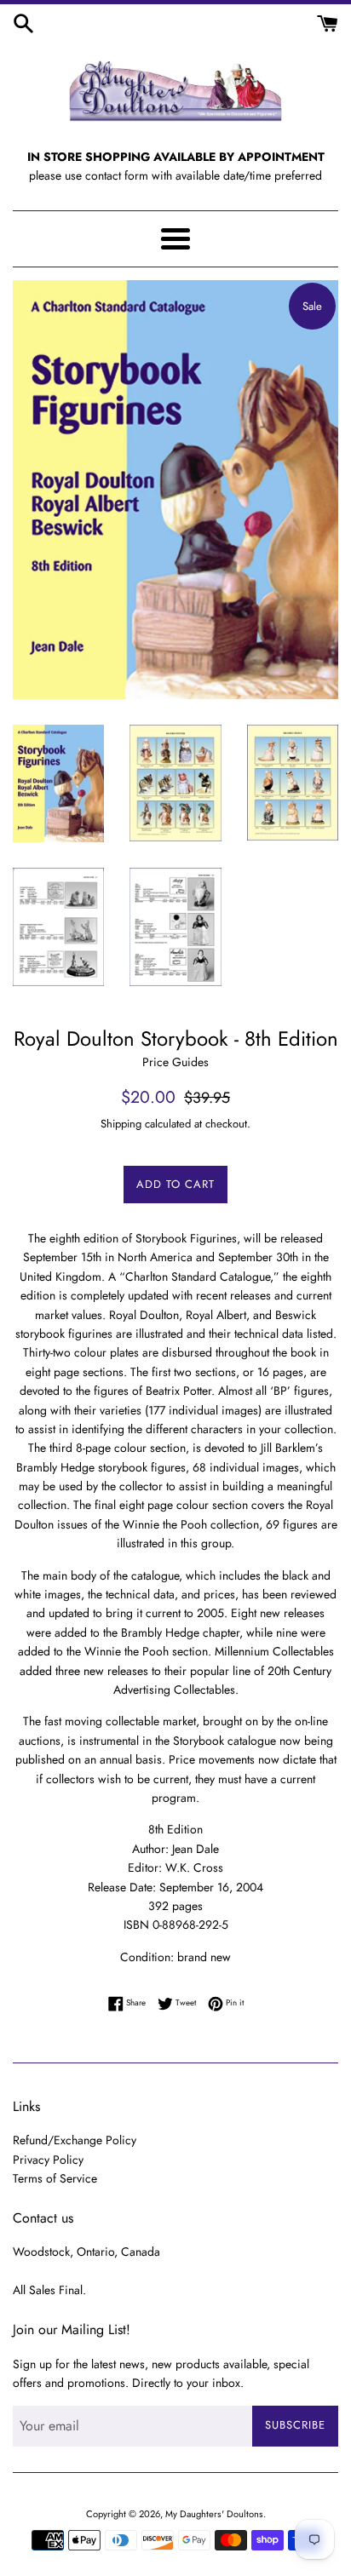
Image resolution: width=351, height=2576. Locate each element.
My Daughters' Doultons (214, 2514)
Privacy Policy (48, 2160)
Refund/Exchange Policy (75, 2140)
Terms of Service (55, 2178)
